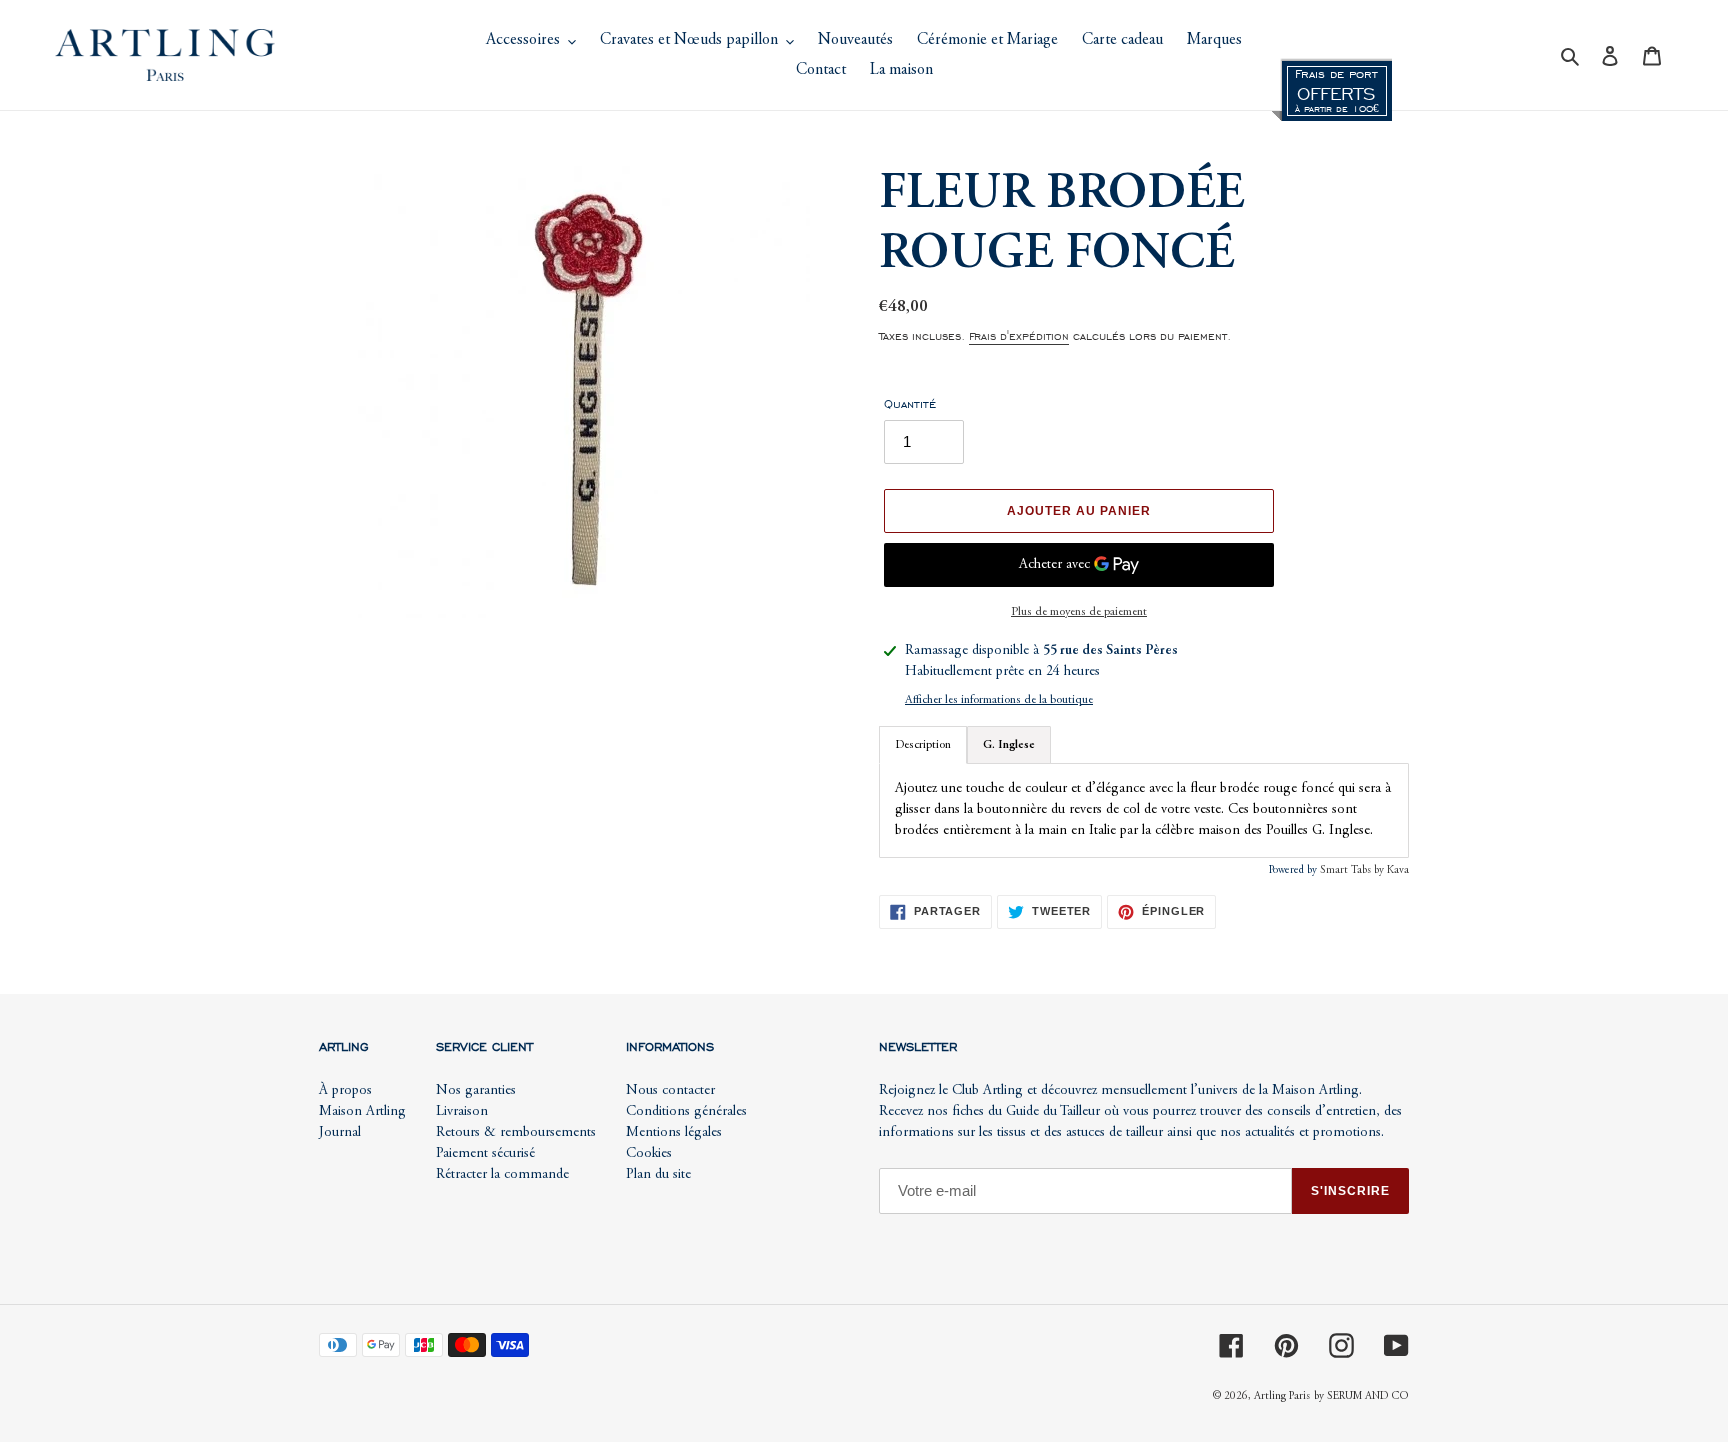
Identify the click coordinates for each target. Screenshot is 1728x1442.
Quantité (910, 404)
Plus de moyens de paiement (1079, 612)
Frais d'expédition (1019, 336)
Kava (1398, 870)
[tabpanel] (1144, 810)
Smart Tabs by (1353, 870)
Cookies (649, 1154)
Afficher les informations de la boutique (999, 700)
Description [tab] (923, 745)
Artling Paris (1282, 1396)
